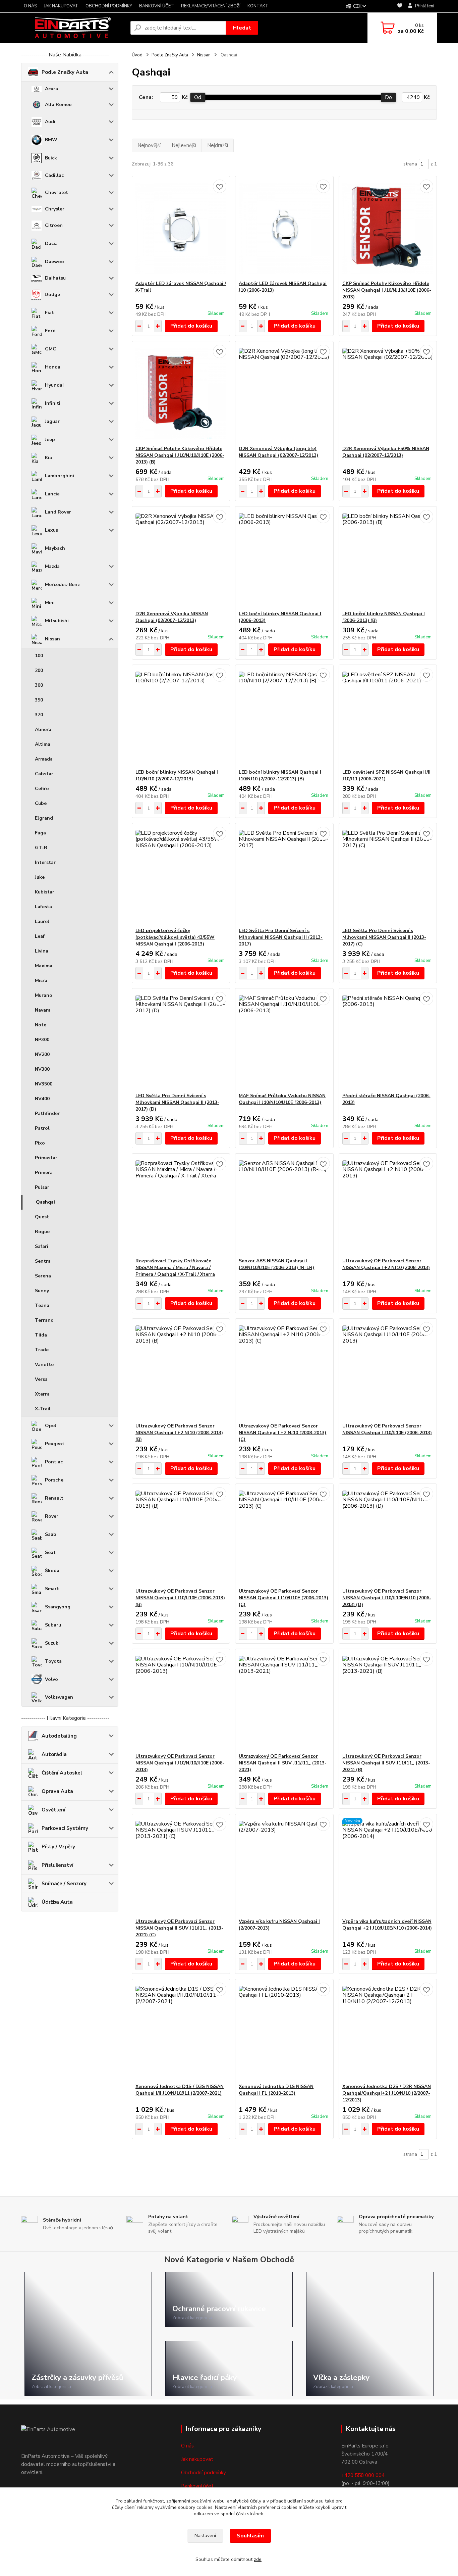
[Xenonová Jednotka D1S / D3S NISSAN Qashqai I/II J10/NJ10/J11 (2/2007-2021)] (181, 2031)
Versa (41, 1379)
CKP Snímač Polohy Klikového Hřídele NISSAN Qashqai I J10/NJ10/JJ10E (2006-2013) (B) (180, 455)
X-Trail (43, 1409)
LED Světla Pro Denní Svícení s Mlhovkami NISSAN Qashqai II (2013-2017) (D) (177, 1102)
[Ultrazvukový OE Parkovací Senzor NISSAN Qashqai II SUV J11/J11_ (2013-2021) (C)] (181, 1866)
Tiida (41, 1335)
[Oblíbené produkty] (400, 7)
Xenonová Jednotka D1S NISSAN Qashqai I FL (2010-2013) (276, 2090)
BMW (51, 140)
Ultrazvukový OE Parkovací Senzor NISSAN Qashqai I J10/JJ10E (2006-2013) (387, 1429)
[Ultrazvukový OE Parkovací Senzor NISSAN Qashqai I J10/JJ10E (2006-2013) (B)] (181, 1536)
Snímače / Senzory (64, 1884)
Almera (43, 730)
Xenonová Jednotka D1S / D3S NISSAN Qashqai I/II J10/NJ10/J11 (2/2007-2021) (180, 2090)
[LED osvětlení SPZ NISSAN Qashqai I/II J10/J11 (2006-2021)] (388, 717)
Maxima (44, 966)
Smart (52, 1589)
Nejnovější (149, 145)
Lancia (52, 494)
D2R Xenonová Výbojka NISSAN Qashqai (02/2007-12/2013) (172, 617)
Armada (44, 759)
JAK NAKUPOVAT (61, 6)
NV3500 (44, 1084)
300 (39, 685)
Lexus (51, 530)
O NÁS (30, 6)
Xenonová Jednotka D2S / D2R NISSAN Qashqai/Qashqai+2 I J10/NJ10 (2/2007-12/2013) (387, 2093)
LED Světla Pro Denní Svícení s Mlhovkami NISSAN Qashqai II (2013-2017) (281, 937)
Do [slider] (388, 97)
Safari (42, 1246)
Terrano (44, 1320)
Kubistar (45, 892)
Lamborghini (60, 476)
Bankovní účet (197, 2486)
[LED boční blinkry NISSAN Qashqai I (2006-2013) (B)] (388, 558)
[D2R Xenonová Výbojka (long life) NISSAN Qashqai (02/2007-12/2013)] (284, 393)
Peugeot (55, 1444)
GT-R (41, 848)
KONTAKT (258, 6)
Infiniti (53, 403)
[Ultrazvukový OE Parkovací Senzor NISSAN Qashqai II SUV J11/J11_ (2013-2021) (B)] (388, 1701)
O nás (187, 2446)
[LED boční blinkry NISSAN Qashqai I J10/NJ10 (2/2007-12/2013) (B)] (284, 717)
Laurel (42, 921)
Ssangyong (58, 1607)
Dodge (52, 295)
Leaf (40, 936)
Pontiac (54, 1462)
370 (39, 715)
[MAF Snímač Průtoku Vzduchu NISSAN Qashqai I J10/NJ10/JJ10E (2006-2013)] (284, 1040)
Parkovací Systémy (65, 1828)
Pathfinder (47, 1113)
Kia (48, 458)
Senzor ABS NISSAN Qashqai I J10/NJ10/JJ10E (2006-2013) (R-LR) (276, 1264)
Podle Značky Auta (65, 72)
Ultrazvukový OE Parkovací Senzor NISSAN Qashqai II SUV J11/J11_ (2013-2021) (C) (179, 1928)
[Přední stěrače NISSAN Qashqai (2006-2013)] (388, 1040)
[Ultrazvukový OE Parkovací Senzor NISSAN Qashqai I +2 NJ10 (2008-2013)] (388, 1206)
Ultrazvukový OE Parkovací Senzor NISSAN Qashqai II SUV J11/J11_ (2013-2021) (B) (386, 1763)
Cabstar (44, 774)
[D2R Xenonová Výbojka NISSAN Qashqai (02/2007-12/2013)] (181, 558)
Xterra (42, 1394)
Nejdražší (218, 145)
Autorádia (54, 1754)
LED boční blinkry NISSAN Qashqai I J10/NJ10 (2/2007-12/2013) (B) (280, 775)
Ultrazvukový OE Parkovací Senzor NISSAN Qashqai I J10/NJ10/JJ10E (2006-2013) (180, 1763)
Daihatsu (55, 278)
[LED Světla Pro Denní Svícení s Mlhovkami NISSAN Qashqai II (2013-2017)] (284, 875)
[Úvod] (73, 28)
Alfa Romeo (58, 105)
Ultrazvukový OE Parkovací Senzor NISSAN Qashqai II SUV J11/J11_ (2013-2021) (283, 1763)
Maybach (55, 548)
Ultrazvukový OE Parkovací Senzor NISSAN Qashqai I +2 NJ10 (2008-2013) (386, 1264)
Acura (51, 89)
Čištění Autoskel (62, 1773)
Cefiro (42, 789)
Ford (50, 331)
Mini (50, 603)
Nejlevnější (184, 145)
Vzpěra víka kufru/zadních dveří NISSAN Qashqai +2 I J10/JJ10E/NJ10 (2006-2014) (387, 1925)
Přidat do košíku (191, 326)
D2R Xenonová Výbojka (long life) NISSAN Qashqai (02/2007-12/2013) (278, 452)
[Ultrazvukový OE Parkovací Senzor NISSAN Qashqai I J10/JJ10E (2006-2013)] (388, 1371)
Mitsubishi (57, 621)
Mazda (52, 566)
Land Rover (58, 512)
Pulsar (42, 1187)
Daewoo (54, 262)
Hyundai (54, 385)
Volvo (51, 1679)
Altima (43, 744)
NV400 (42, 1099)
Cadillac (54, 175)
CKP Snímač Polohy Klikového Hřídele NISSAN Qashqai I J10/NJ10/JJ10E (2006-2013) (387, 290)
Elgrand (44, 818)
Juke (40, 877)
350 (39, 700)
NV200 (42, 1054)
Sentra (43, 1261)
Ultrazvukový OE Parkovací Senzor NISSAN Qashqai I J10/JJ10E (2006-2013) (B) (180, 1598)
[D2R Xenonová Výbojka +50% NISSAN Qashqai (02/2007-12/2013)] (388, 393)
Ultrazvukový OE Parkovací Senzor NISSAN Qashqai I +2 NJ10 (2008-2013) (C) (282, 1433)
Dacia (51, 244)
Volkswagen (59, 1697)
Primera (44, 1173)
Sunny (42, 1291)
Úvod (137, 55)
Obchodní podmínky (204, 2473)
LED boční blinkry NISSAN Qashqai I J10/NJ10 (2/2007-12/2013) (177, 775)
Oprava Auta (57, 1791)
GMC (50, 349)
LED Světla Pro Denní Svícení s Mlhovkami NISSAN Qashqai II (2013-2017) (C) (384, 937)
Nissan (52, 639)
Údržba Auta (57, 1902)
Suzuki (52, 1643)
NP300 (42, 1040)
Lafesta (43, 907)
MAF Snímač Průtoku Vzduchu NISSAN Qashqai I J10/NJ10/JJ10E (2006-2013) (282, 1099)
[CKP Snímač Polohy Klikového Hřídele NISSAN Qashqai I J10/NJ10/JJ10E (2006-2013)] (388, 228)
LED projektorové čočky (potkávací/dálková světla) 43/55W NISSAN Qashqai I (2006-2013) (175, 937)
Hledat (242, 28)
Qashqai (45, 1202)
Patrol (42, 1128)
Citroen (54, 225)
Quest (42, 1217)
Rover (52, 1516)
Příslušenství (58, 1865)
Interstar (45, 862)
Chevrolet (56, 192)
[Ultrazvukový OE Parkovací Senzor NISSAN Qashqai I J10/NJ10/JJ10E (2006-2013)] (181, 1701)
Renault (54, 1498)
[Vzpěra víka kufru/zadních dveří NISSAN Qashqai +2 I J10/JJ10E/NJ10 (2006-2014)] (388, 1866)
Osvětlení (53, 1810)
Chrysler (55, 209)
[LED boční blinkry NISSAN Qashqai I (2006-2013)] (284, 558)
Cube (41, 803)
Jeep (50, 440)
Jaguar (52, 421)
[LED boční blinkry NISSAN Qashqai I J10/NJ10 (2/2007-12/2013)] (181, 717)
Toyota (53, 1661)
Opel (51, 1426)
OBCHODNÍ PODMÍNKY (109, 6)
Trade (42, 1350)
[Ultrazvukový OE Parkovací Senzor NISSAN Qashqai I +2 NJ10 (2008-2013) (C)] (284, 1371)
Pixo (40, 1143)
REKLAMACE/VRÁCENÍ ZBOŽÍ (211, 6)
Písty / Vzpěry (58, 1847)
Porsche (54, 1480)
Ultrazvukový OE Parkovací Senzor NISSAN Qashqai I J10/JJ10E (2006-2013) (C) (283, 1598)
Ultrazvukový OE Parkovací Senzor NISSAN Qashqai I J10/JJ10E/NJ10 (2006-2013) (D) (387, 1598)
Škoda (52, 1571)
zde (258, 2559)
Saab (51, 1534)
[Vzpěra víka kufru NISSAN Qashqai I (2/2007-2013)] (284, 1866)
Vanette (44, 1365)
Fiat (49, 313)
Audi (50, 122)
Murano (44, 995)
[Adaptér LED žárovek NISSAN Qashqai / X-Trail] (181, 228)
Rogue (42, 1232)
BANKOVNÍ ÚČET (157, 6)
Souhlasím (250, 2536)
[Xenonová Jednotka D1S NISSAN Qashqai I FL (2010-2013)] (284, 2031)
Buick (51, 158)
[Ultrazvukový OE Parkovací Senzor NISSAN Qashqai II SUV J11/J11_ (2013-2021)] (284, 1701)
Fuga (40, 833)
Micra (41, 981)
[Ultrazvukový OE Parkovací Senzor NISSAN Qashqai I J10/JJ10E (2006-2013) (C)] (284, 1536)
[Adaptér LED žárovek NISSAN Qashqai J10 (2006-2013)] (284, 228)
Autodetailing (59, 1736)
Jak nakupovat (197, 2459)
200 (39, 670)
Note (41, 1025)
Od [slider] (198, 97)
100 (39, 656)
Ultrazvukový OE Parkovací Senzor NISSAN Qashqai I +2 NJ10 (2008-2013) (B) (179, 1433)
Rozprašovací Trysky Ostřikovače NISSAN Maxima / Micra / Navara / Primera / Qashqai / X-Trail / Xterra (175, 1268)
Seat (50, 1552)
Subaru (53, 1625)
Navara (43, 1010)
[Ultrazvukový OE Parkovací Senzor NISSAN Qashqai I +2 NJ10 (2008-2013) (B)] (181, 1371)
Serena (43, 1276)
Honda (53, 367)
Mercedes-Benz (62, 585)
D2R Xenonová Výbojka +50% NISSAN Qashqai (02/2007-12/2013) (386, 452)
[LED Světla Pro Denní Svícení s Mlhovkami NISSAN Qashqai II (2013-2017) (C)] (388, 875)
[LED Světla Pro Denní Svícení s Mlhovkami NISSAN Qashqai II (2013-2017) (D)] (181, 1040)
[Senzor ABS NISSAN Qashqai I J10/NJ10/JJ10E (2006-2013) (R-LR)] (284, 1206)
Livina (42, 951)
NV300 (42, 1069)
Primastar (46, 1158)
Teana (42, 1305)
